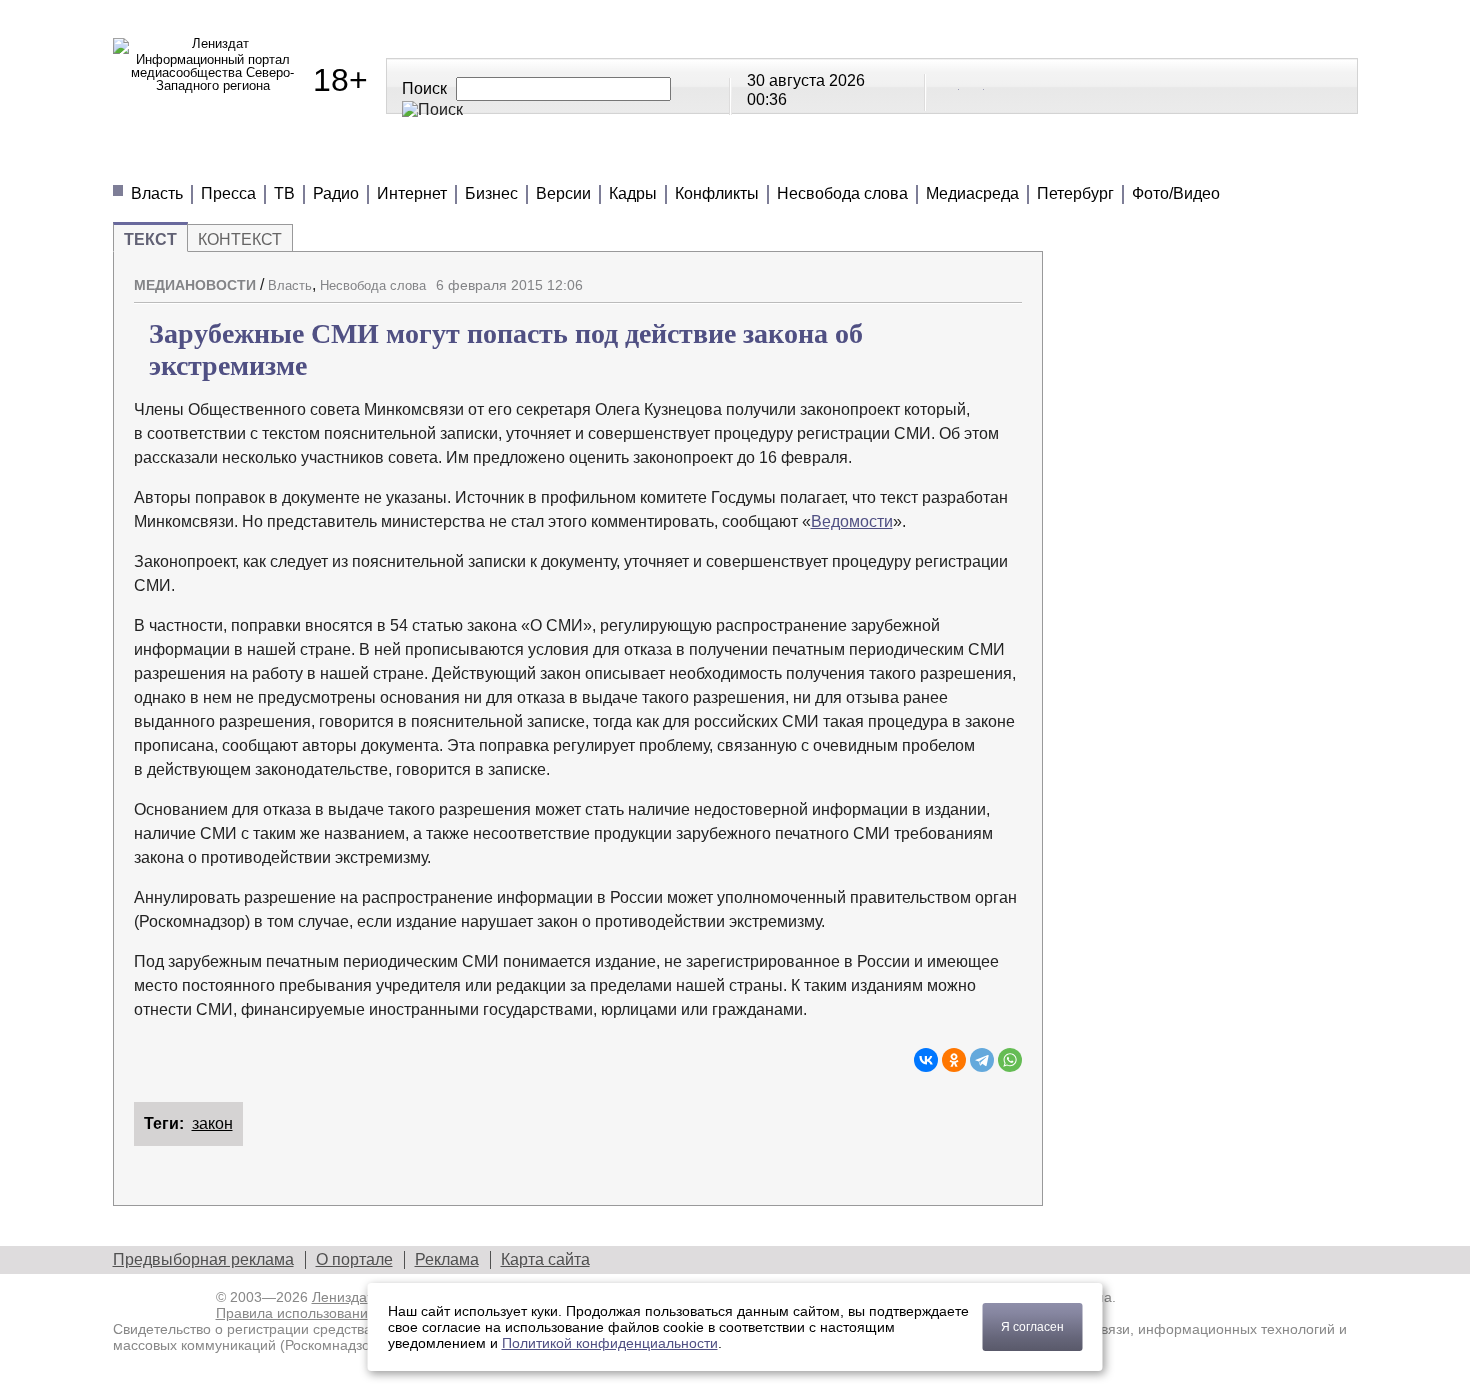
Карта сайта (545, 1259)
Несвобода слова (842, 193)
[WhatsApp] (1010, 1060)
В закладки (1007, 277)
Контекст (240, 239)
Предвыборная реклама (203, 1259)
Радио (336, 193)
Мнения (353, 159)
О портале (354, 1259)
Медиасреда (972, 193)
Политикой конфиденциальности (610, 1343)
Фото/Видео (1176, 193)
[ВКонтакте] (926, 1060)
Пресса (228, 193)
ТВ (284, 193)
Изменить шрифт (972, 277)
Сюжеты (743, 159)
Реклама (447, 1259)
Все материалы (1015, 159)
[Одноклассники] (954, 1060)
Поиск (424, 88)
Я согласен (1032, 1327)
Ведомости (852, 521)
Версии (563, 193)
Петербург (1075, 193)
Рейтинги (614, 159)
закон (212, 1123)
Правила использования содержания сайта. (360, 1313)
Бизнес (491, 193)
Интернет (412, 193)
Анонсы (863, 159)
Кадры (633, 193)
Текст (150, 239)
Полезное (479, 159)
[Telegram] (982, 1060)
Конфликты (717, 193)
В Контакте (948, 85)
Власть (157, 193)
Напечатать (937, 277)
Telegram (973, 85)
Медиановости (203, 159)
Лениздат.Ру (351, 1297)
